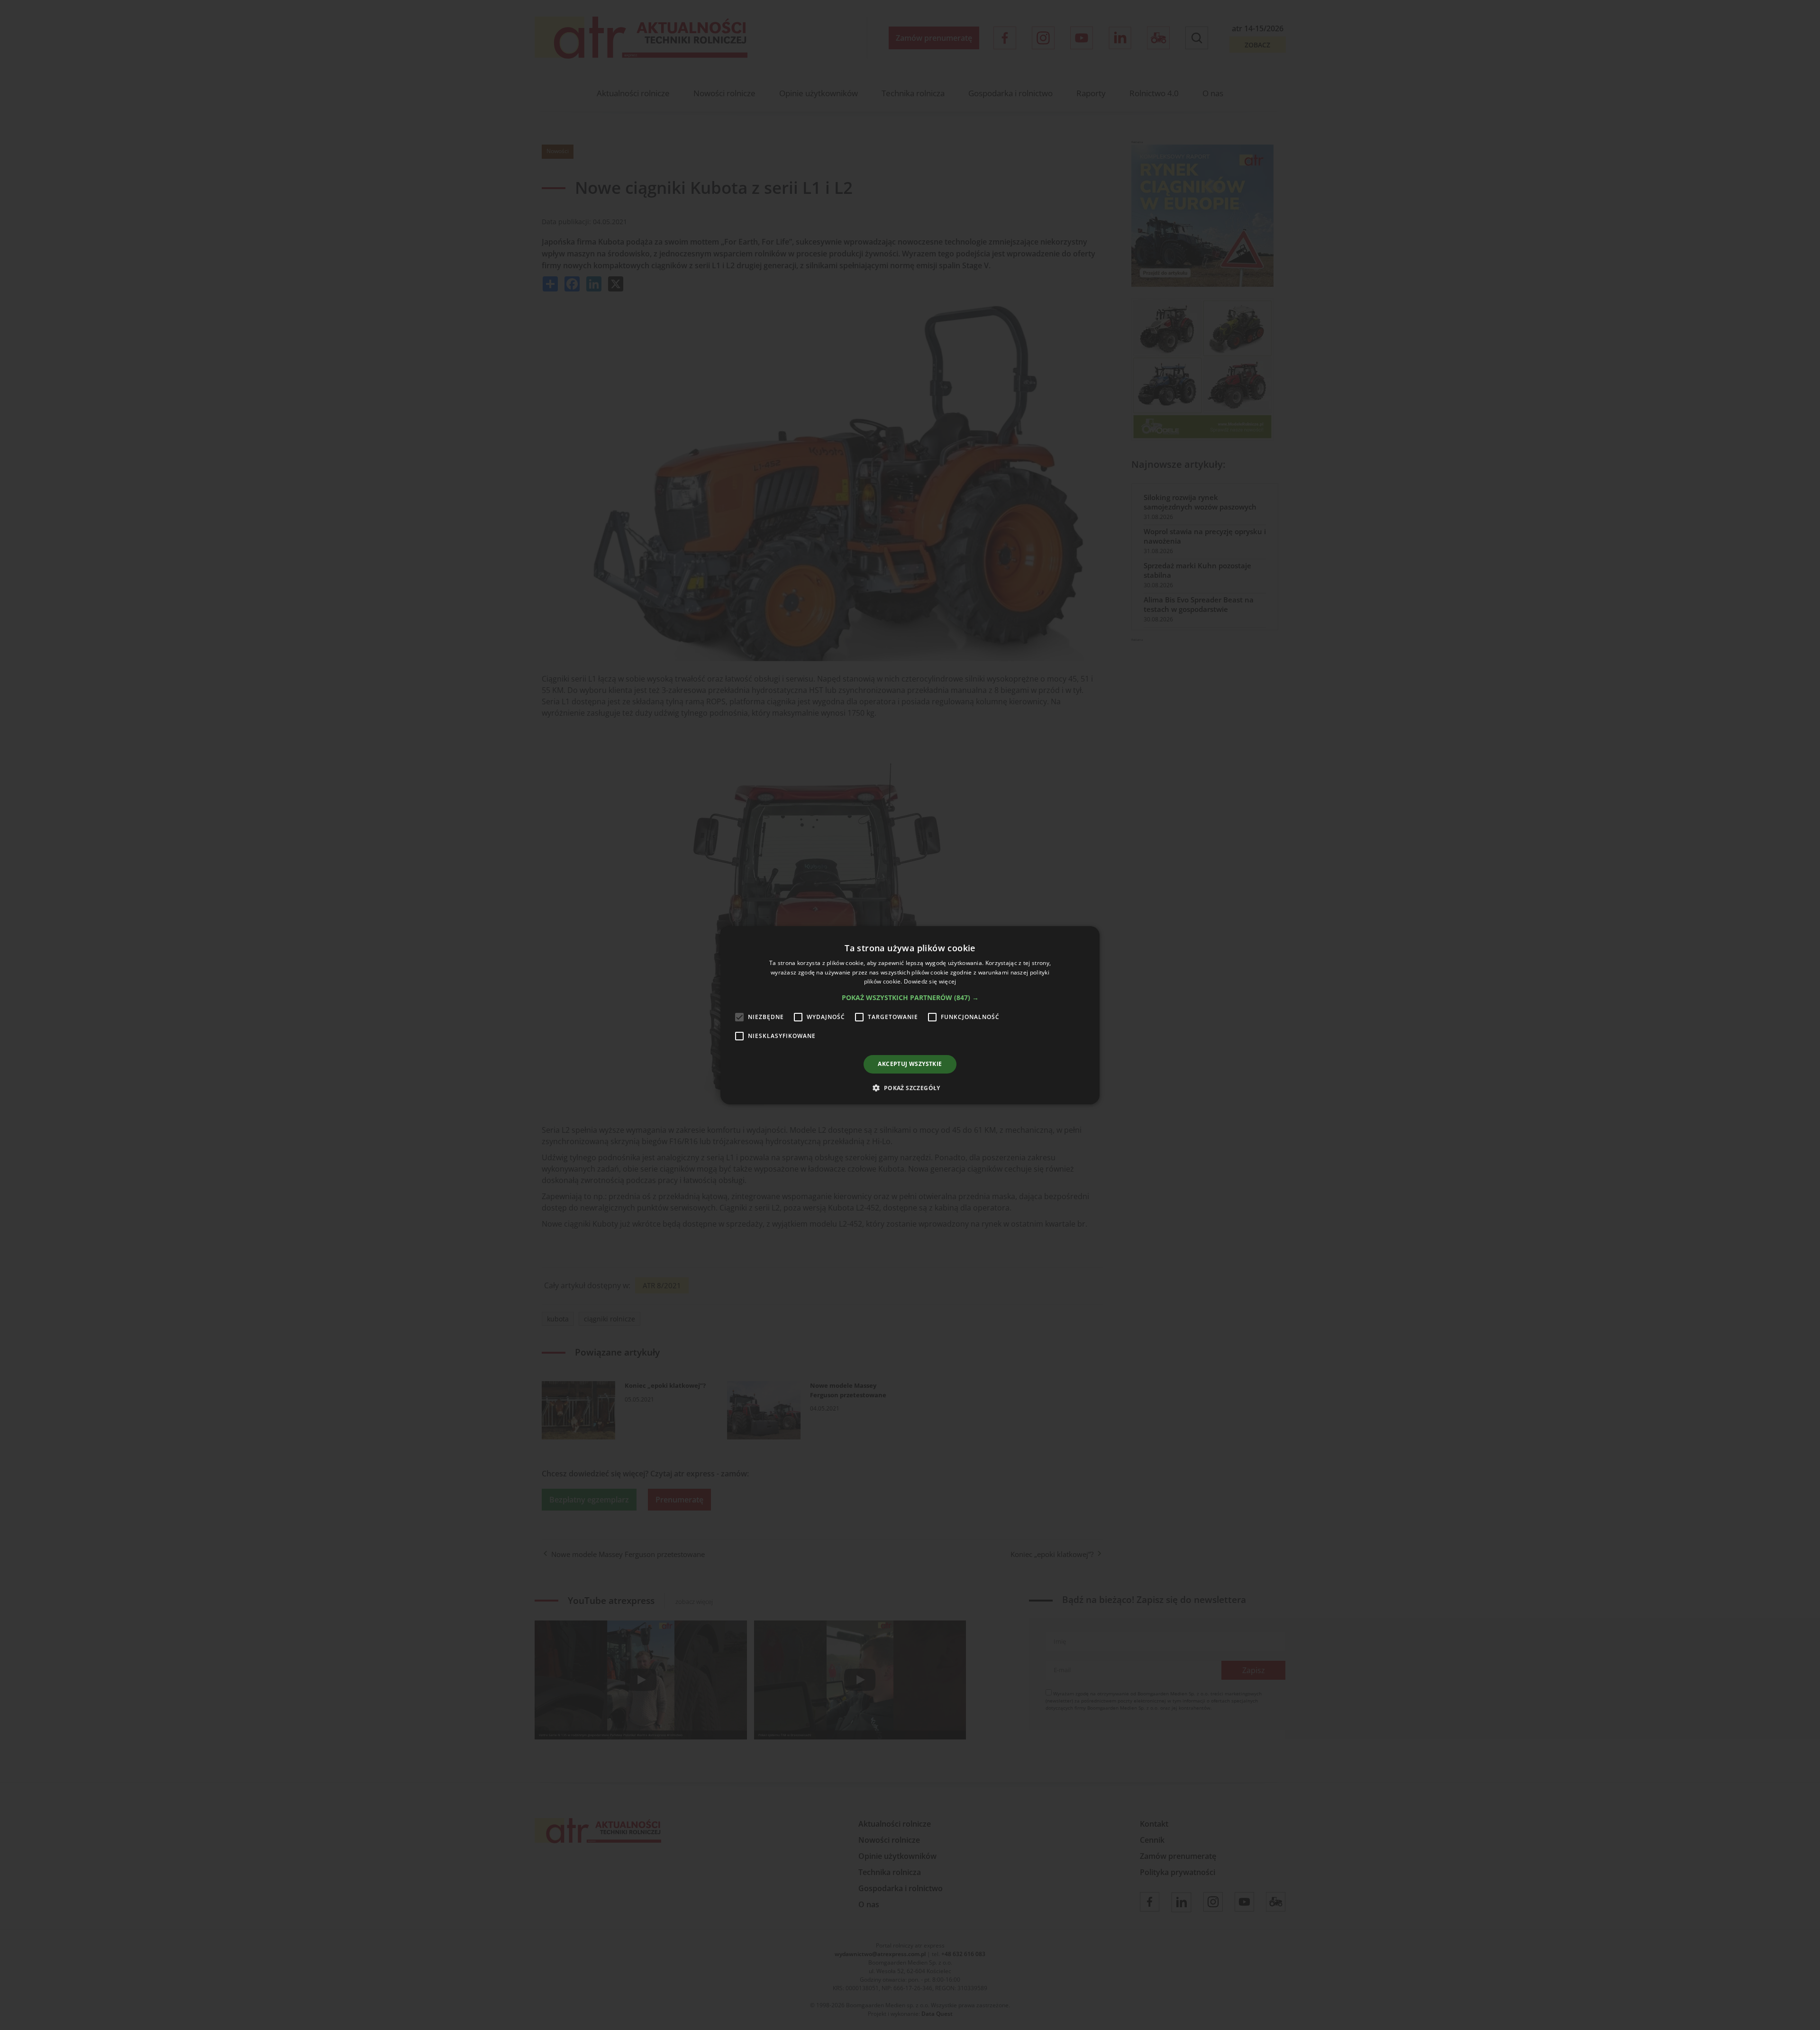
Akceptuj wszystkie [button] (910, 1064)
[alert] (910, 1015)
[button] (910, 998)
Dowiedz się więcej (930, 981)
